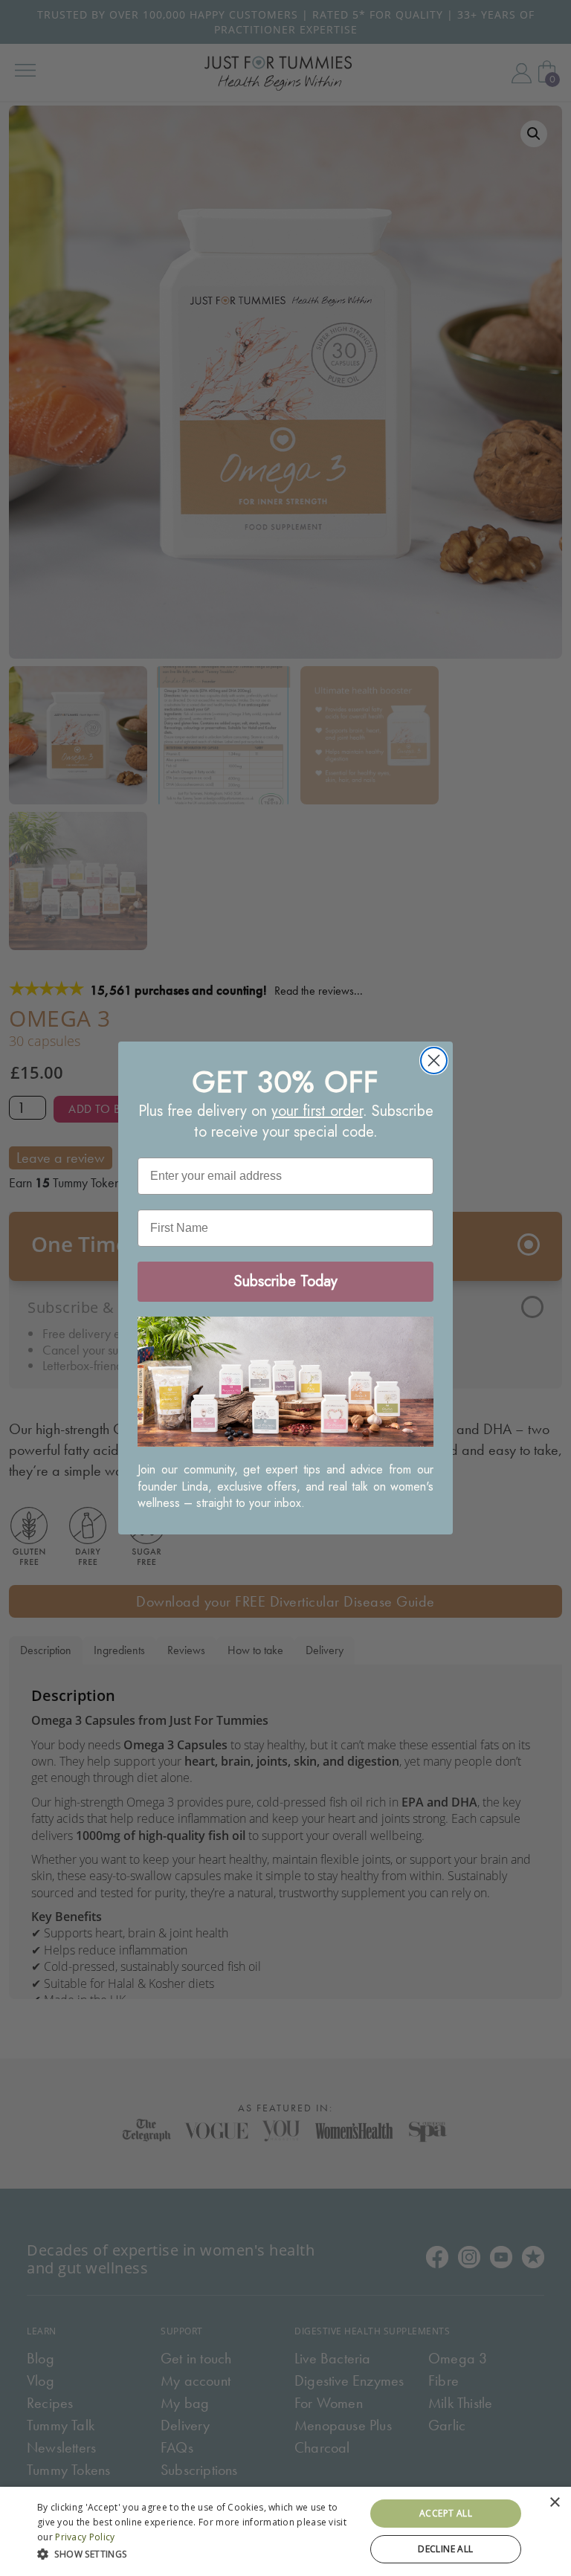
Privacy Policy (85, 2537)
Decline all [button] (445, 2549)
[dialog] (285, 2531)
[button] (196, 2553)
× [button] (554, 2503)
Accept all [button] (446, 2513)
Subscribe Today (286, 1281)
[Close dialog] (434, 1061)
